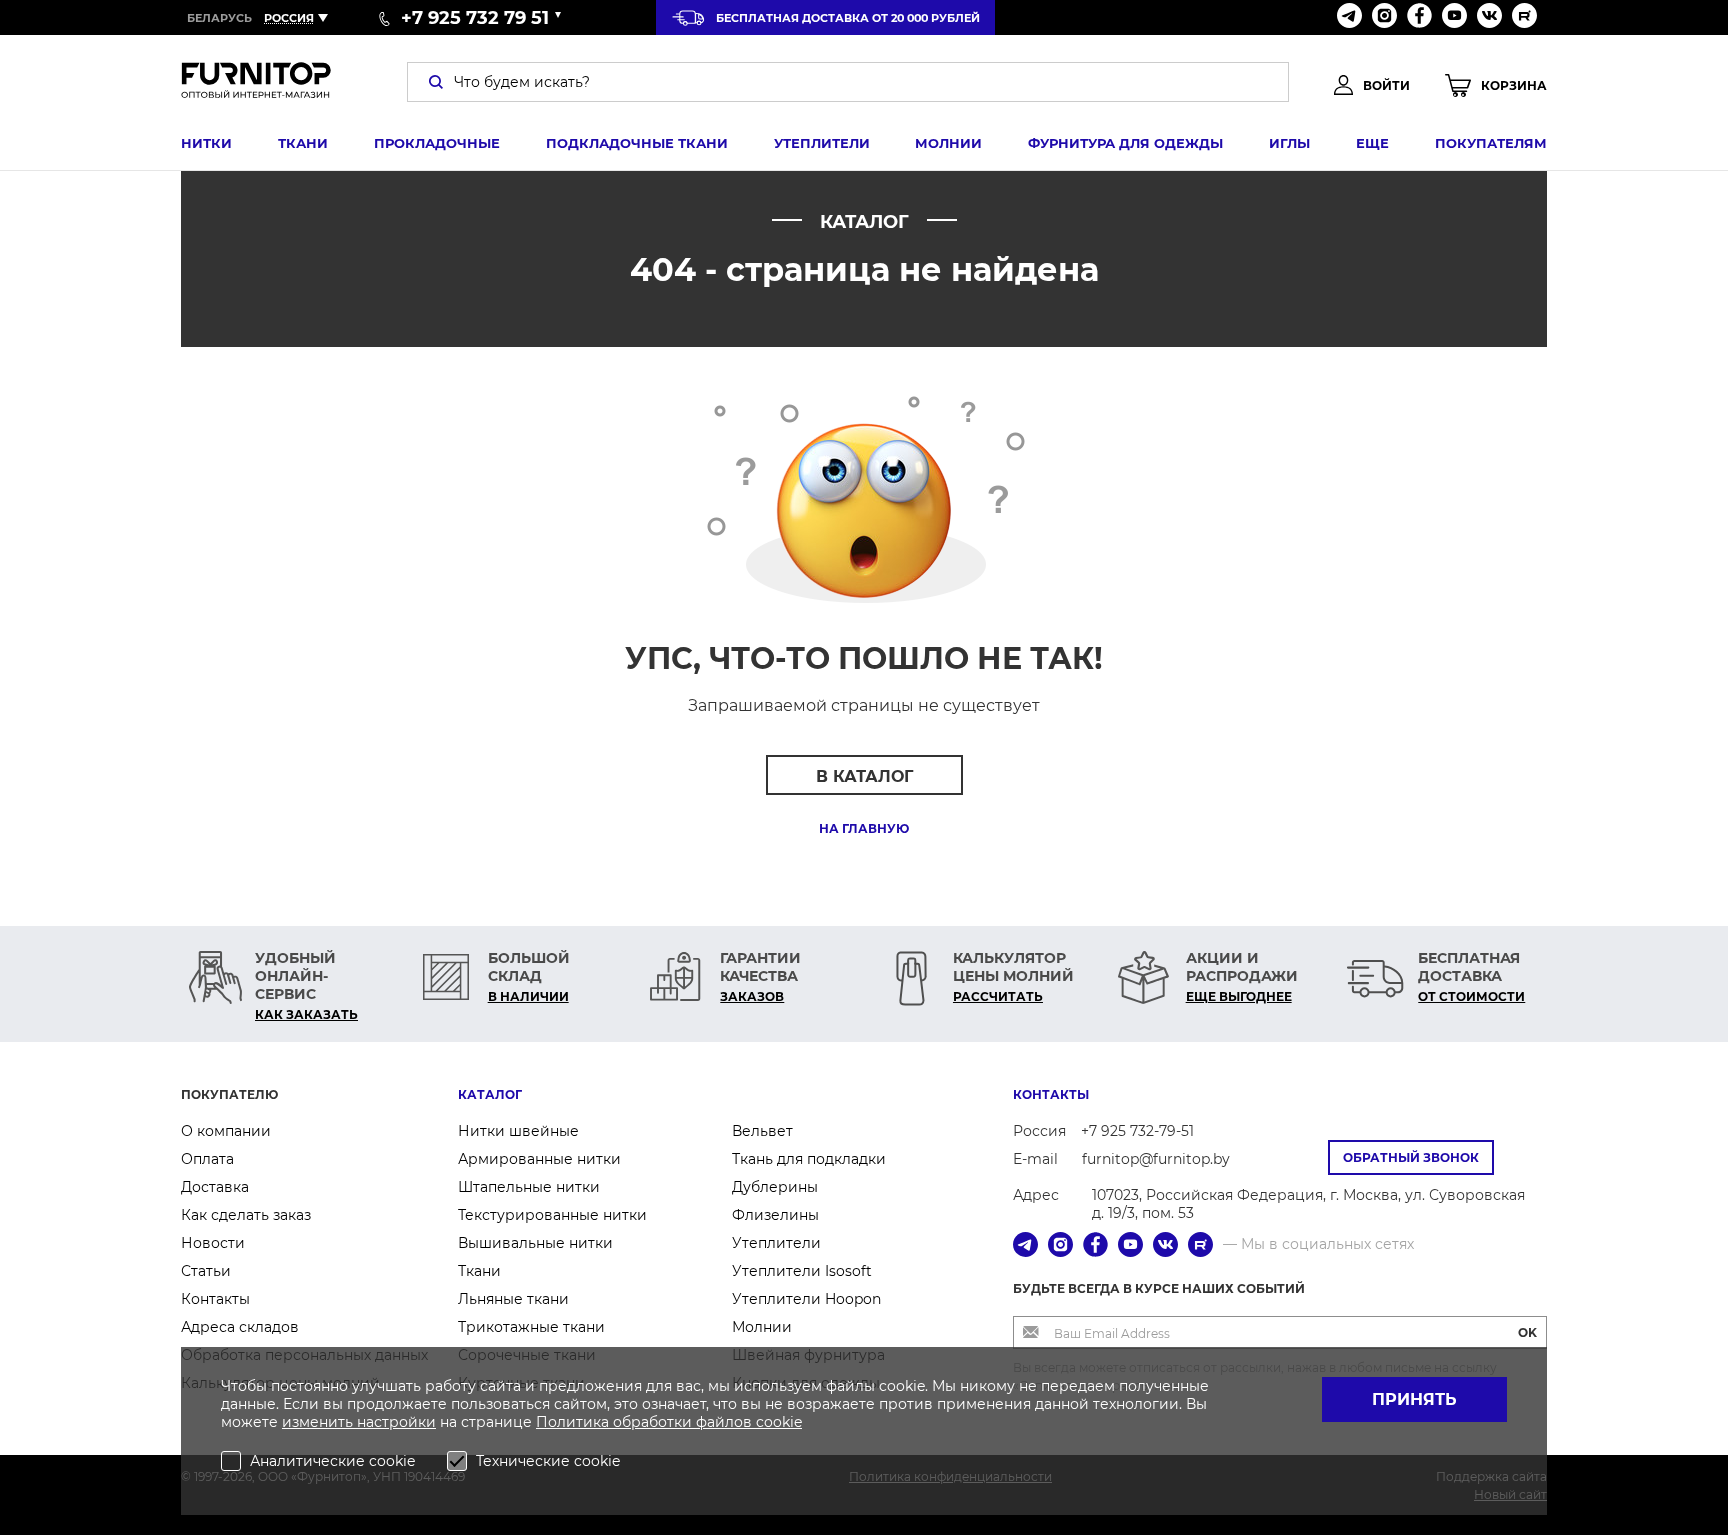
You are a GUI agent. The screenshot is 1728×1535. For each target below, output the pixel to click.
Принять (1414, 1399)
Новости (213, 1243)
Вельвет (762, 1131)
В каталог (864, 776)
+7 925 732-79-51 (1137, 1131)
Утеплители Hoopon (806, 1299)
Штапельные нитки (529, 1187)
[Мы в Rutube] (1524, 17)
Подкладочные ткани (637, 143)
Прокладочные (437, 143)
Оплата (207, 1159)
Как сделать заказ (246, 1215)
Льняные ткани (513, 1299)
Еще (1372, 143)
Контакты (215, 1299)
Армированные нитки (539, 1159)
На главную (864, 828)
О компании (226, 1131)
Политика (574, 1422)
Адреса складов (240, 1327)
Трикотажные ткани (531, 1327)
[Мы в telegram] (1349, 17)
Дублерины (775, 1187)
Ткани (303, 143)
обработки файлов (684, 1422)
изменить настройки (359, 1422)
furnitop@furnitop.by (1156, 1159)
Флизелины (775, 1215)
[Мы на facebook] (1419, 17)
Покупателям (1491, 143)
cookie (779, 1422)
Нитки (206, 143)
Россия (289, 18)
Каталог (490, 1094)
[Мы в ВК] (1489, 17)
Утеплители (822, 143)
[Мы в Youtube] (1454, 17)
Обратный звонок (1411, 1157)
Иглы (1289, 143)
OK (1527, 1332)
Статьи (206, 1271)
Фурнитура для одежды (1125, 143)
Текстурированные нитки (552, 1215)
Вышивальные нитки (535, 1243)
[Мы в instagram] (1384, 17)
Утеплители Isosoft (802, 1271)
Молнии (948, 143)
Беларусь (219, 18)
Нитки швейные (518, 1131)
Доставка (215, 1187)
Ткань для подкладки (809, 1159)
